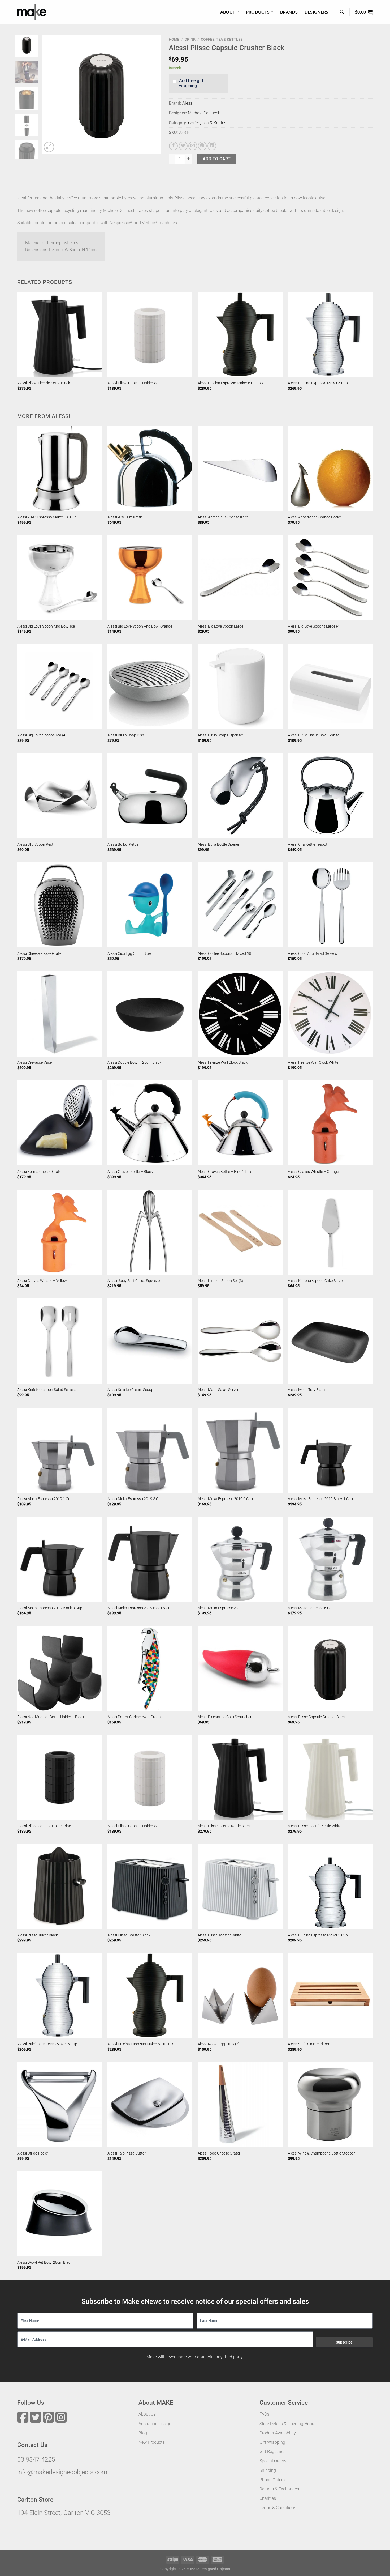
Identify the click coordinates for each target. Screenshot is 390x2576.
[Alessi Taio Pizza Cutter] (150, 2105)
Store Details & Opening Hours (287, 2424)
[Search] (342, 12)
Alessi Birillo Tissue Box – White (314, 735)
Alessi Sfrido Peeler (33, 2153)
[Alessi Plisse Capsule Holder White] (150, 334)
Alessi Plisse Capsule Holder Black (45, 1826)
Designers (317, 12)
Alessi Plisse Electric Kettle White (315, 1826)
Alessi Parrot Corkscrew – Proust (135, 1717)
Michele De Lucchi (205, 113)
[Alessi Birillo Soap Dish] (150, 687)
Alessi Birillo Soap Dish (126, 735)
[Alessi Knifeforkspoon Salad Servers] (60, 1341)
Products (258, 12)
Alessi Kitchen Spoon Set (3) (220, 1281)
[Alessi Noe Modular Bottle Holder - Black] (60, 1668)
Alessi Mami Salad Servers (219, 1390)
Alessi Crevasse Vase (34, 1063)
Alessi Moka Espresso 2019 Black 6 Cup (140, 1608)
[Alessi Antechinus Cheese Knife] (240, 469)
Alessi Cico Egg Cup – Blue (129, 954)
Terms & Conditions (278, 2508)
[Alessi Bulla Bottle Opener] (240, 796)
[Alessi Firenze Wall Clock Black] (240, 1014)
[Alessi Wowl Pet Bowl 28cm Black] (60, 2214)
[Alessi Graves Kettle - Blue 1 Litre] (240, 1123)
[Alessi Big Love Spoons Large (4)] (330, 578)
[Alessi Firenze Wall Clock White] (330, 1014)
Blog (143, 2433)
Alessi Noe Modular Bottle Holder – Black (51, 1717)
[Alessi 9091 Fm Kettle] (150, 469)
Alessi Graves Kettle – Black (130, 1172)
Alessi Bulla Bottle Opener (218, 844)
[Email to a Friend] (193, 146)
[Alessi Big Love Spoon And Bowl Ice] (60, 578)
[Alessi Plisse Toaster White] (240, 1887)
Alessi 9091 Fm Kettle (125, 517)
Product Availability (278, 2433)
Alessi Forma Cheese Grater (40, 1172)
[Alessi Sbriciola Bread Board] (330, 1995)
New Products (151, 2442)
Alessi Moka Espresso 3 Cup (221, 1608)
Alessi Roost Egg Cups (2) (219, 2044)
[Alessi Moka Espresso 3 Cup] (240, 1559)
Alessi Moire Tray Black (307, 1390)
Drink (190, 39)
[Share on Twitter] (183, 146)
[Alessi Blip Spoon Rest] (60, 796)
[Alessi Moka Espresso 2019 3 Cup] (150, 1450)
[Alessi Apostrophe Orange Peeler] (330, 469)
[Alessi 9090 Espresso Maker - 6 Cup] (60, 469)
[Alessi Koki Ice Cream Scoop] (150, 1341)
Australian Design (155, 2424)
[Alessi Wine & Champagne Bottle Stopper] (330, 2105)
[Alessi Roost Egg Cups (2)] (240, 1995)
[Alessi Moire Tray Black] (330, 1341)
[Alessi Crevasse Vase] (60, 1014)
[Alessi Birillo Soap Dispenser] (240, 687)
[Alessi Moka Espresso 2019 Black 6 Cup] (150, 1559)
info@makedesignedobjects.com (62, 2472)
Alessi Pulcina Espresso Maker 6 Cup (318, 383)
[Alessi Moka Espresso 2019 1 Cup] (60, 1450)
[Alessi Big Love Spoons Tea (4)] (60, 687)
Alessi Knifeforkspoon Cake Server (316, 1281)
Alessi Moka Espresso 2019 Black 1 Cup (320, 1499)
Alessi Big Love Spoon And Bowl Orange (140, 626)
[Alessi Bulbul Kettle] (150, 796)
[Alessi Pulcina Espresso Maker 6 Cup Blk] (240, 334)
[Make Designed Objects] (32, 12)
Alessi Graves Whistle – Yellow (42, 1281)
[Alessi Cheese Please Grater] (60, 905)
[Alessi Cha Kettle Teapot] (330, 796)
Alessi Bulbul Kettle (123, 844)
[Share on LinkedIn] (212, 146)
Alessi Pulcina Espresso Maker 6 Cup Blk (231, 383)
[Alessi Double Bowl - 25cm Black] (150, 1014)
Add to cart (217, 159)
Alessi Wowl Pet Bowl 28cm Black (45, 2262)
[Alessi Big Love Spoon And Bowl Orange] (150, 578)
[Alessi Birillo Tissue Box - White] (330, 687)
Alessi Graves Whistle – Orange (313, 1172)
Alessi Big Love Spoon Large (220, 626)
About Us (147, 2414)
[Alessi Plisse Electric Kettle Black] (60, 334)
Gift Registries (272, 2452)
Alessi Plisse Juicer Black (38, 1935)
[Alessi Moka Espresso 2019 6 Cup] (240, 1450)
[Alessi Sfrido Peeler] (60, 2105)
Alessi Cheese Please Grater (40, 954)
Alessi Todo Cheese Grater (219, 2153)
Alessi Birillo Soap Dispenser (220, 735)
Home (174, 39)
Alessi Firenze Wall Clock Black (223, 1063)
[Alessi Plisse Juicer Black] (60, 1887)
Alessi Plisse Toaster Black (129, 1935)
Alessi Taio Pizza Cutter (127, 2153)
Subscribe (344, 2342)
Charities (268, 2498)
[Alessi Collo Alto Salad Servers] (330, 905)
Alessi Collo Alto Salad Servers (312, 954)
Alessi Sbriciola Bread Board (311, 2044)
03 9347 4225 (36, 2459)
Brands (289, 12)
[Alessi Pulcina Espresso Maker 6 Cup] (330, 334)
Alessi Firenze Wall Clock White (313, 1063)
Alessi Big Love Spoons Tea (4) (42, 735)
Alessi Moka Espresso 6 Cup (311, 1608)
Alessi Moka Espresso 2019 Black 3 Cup (50, 1608)
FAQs (264, 2414)
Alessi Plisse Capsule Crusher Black (317, 1717)
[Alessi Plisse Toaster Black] (150, 1887)
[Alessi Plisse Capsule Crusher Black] (330, 1668)
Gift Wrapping (272, 2442)
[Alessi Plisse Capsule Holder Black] (60, 1777)
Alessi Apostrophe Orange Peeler (315, 517)
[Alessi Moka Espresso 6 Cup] (330, 1559)
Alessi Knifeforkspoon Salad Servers (47, 1390)
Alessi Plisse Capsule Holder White (135, 383)
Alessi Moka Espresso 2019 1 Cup (45, 1499)
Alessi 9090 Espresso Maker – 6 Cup (47, 517)
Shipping (268, 2470)
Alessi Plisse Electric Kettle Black (44, 383)
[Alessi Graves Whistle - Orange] (330, 1123)
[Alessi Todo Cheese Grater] (240, 2105)
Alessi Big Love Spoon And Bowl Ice (46, 626)
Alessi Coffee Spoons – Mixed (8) (224, 954)
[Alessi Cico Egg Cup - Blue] (150, 905)
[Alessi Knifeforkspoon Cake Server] (330, 1232)
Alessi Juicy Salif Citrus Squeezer (134, 1281)
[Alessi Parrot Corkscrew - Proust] (150, 1668)
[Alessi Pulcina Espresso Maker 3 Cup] (330, 1887)
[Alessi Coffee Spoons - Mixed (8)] (240, 905)
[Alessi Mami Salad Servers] (240, 1341)
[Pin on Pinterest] (202, 146)
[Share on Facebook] (173, 146)
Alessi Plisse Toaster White (219, 1935)
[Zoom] (49, 147)
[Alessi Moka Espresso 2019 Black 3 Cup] (60, 1559)
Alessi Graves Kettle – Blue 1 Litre (225, 1172)
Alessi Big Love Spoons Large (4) (314, 626)
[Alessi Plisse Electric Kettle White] (330, 1777)
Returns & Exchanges (279, 2489)
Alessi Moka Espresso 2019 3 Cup (135, 1499)
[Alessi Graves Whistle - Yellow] (60, 1232)
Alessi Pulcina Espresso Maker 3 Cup (318, 1935)
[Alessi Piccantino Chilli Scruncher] (240, 1668)
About (228, 12)
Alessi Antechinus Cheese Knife (223, 517)
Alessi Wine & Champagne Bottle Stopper (321, 2153)
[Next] (152, 94)
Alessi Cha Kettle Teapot (308, 844)
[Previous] (51, 94)
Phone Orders (272, 2480)
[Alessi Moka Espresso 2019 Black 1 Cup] (330, 1450)
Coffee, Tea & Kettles (222, 39)
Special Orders (273, 2461)
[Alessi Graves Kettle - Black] (150, 1123)
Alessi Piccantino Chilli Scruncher (225, 1717)
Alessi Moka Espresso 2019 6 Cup (225, 1499)
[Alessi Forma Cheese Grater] (60, 1123)
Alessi (188, 103)
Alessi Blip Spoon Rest (35, 844)
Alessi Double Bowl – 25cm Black (134, 1063)
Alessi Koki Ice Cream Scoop (130, 1390)
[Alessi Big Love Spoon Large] (240, 578)
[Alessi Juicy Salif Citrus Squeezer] (150, 1232)
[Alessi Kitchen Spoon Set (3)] (240, 1232)
